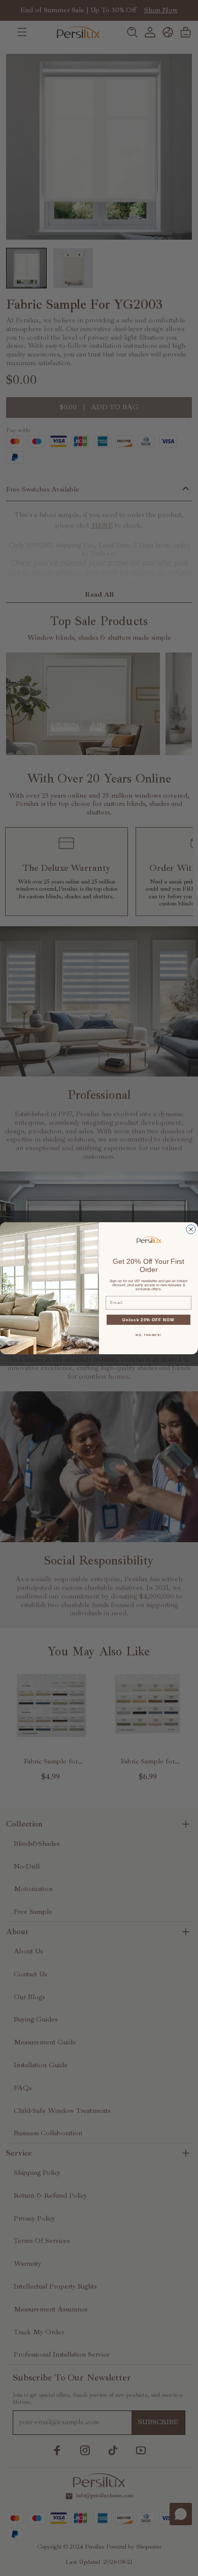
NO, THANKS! (148, 1335)
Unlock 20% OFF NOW (148, 1319)
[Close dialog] (191, 1229)
